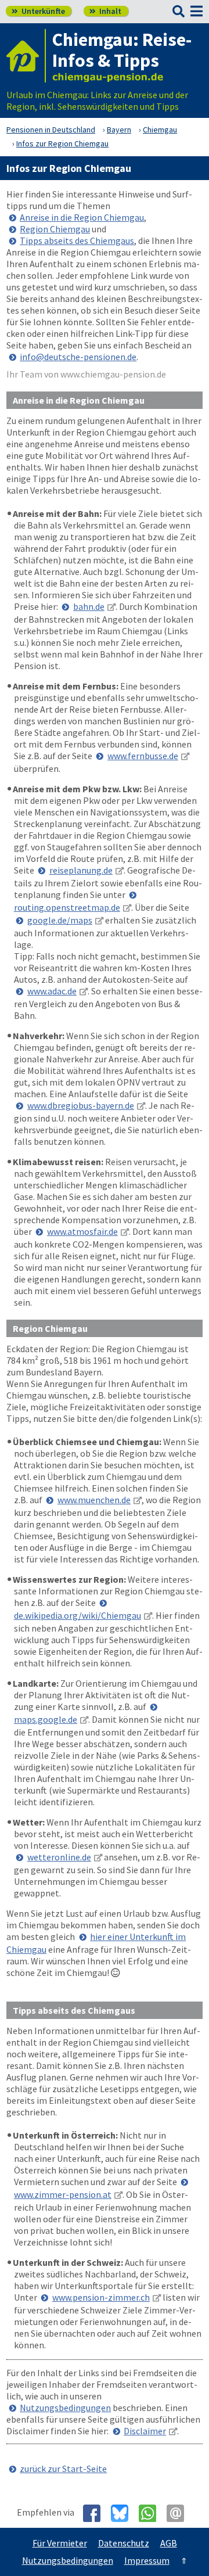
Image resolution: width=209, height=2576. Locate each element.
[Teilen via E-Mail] (180, 2513)
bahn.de (89, 606)
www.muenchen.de (94, 1500)
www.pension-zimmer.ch (101, 2297)
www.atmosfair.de (82, 1231)
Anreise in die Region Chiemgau (82, 217)
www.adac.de (52, 991)
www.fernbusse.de (143, 756)
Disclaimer (145, 2431)
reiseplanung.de (81, 870)
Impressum (147, 2560)
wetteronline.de (59, 1857)
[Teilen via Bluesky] (124, 2513)
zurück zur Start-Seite (63, 2469)
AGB (169, 2543)
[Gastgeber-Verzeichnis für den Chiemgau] (26, 56)
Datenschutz (124, 2543)
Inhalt (105, 11)
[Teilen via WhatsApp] (152, 2513)
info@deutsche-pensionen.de (78, 357)
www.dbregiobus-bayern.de (81, 1105)
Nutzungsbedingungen (65, 2408)
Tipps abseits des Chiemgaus (77, 240)
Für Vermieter (60, 2543)
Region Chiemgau (55, 229)
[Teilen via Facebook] (96, 2513)
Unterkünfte (38, 11)
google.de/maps (60, 920)
